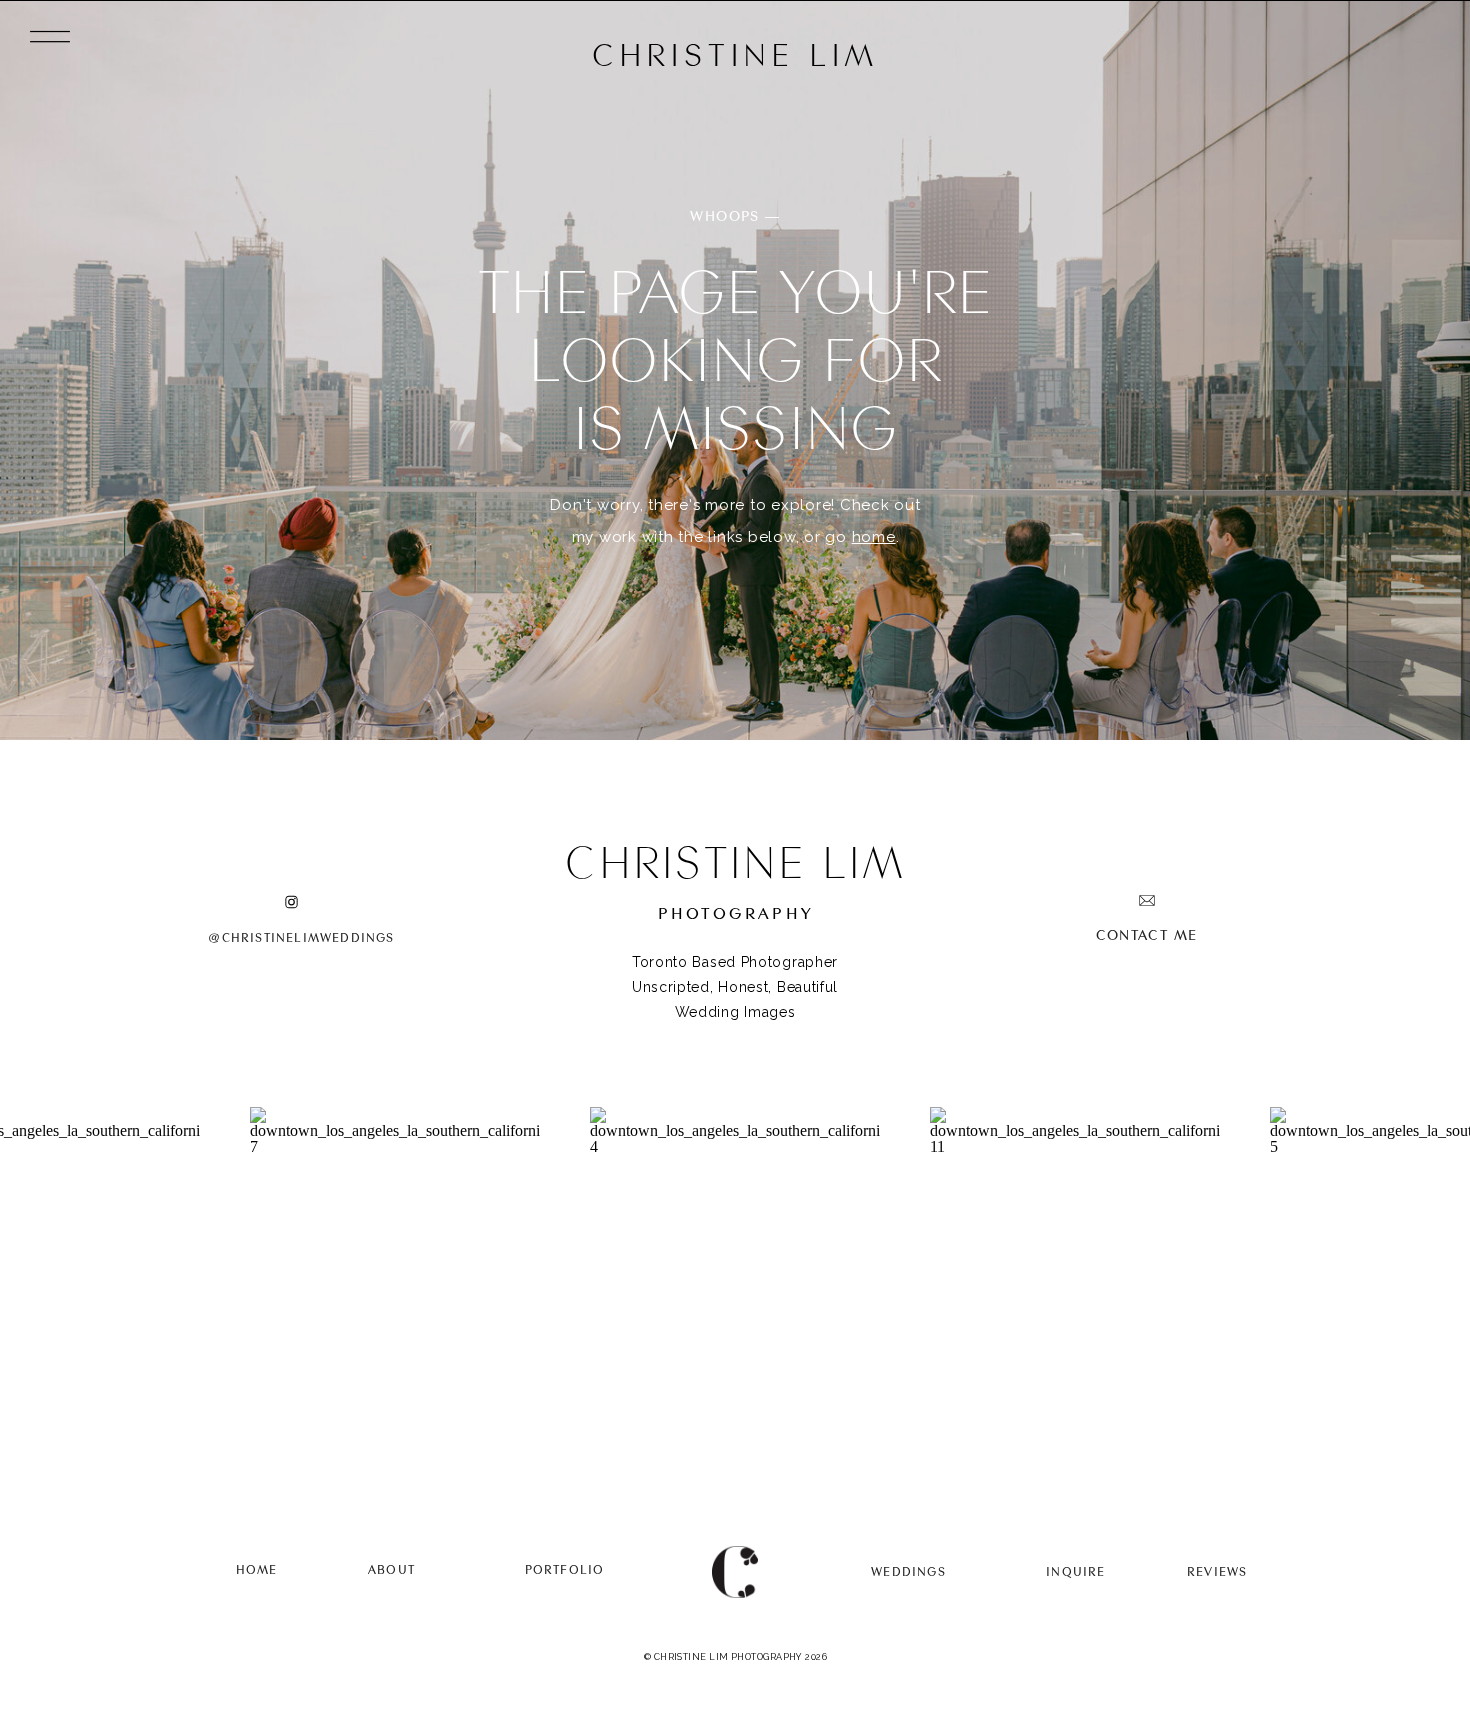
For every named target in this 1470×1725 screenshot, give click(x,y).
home (874, 537)
